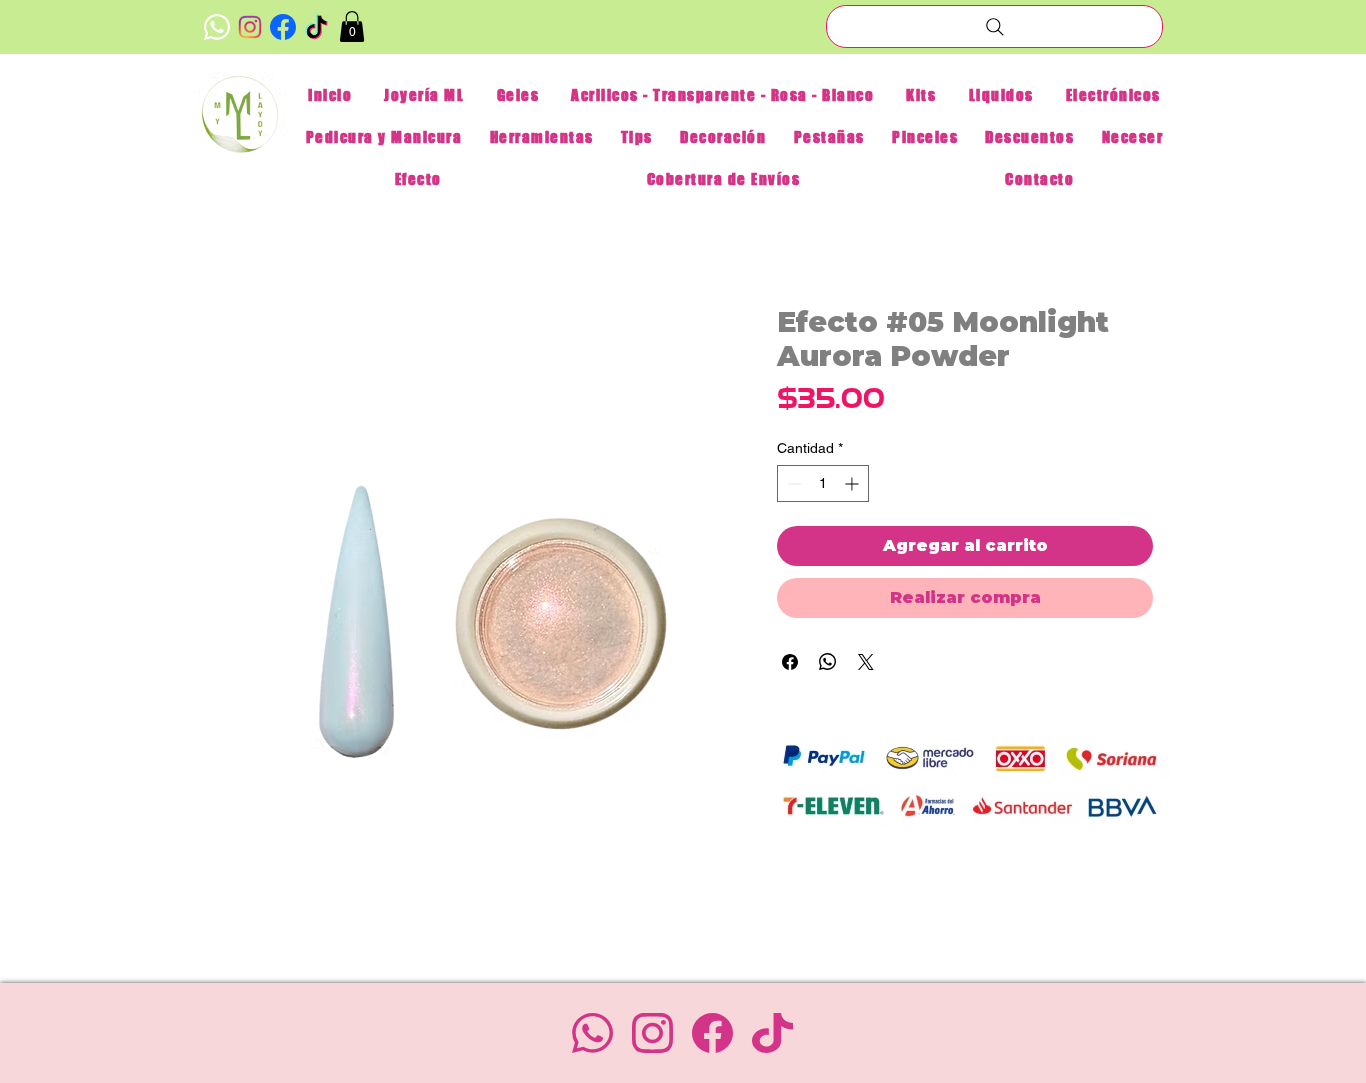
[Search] (994, 26)
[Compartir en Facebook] (790, 662)
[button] (352, 26)
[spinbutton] (823, 483)
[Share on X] (866, 662)
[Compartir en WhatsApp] (828, 662)
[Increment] (853, 483)
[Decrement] (792, 483)
